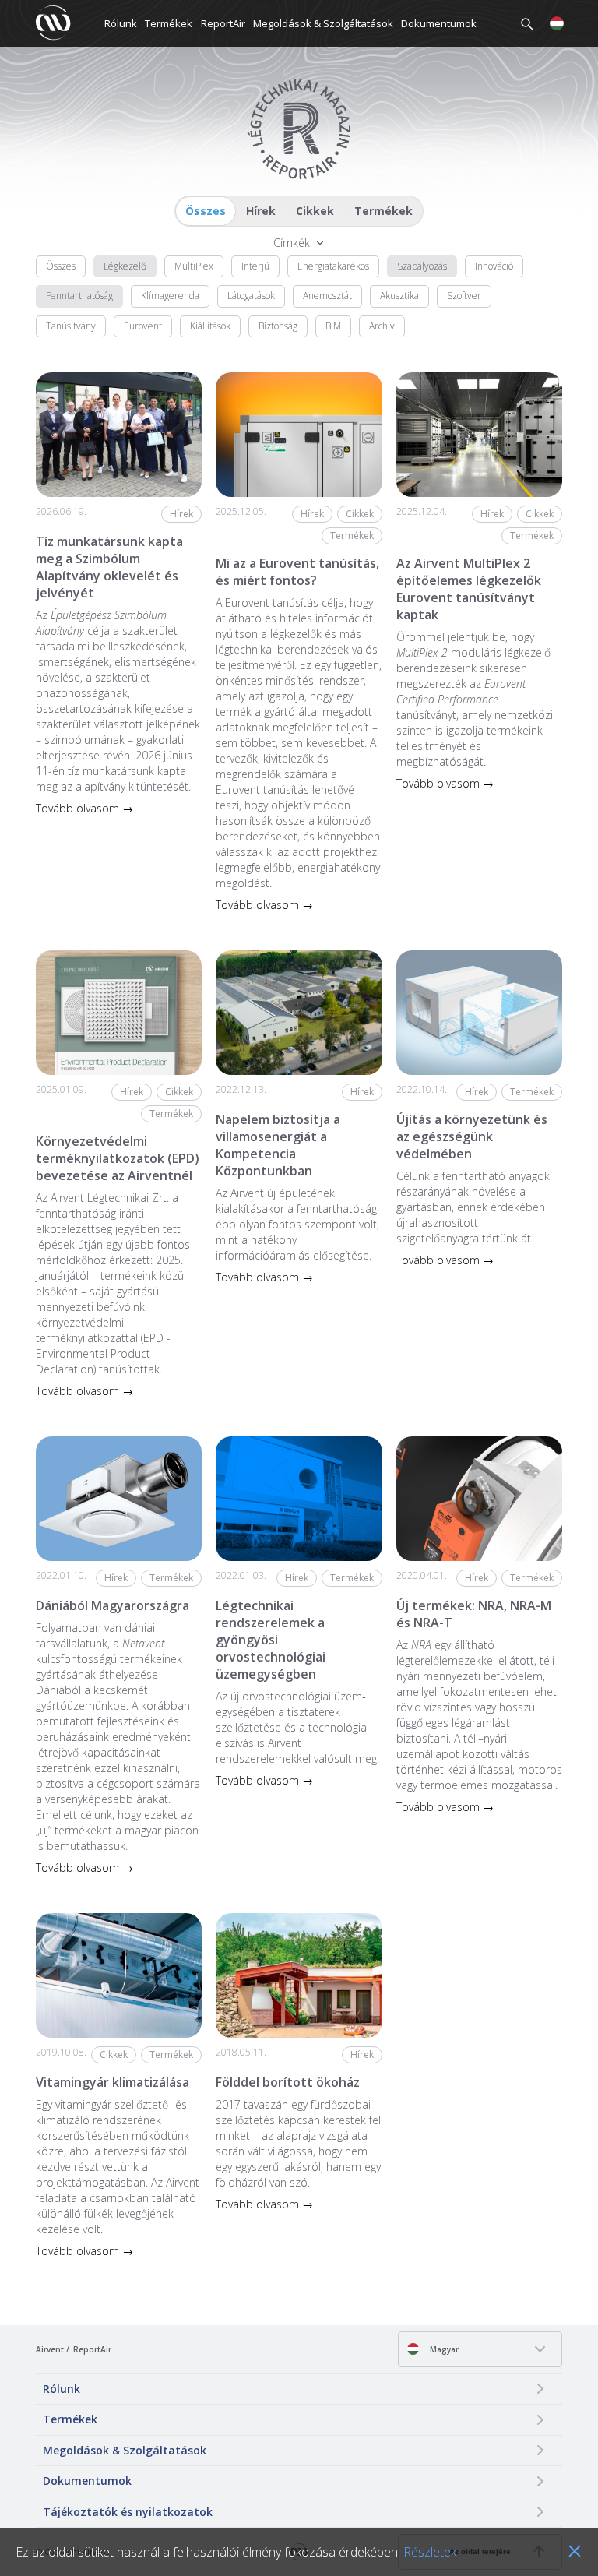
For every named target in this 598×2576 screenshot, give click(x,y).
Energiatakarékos (333, 266)
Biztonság (278, 326)
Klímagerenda (170, 296)
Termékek (169, 23)
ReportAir (223, 23)
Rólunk (121, 23)
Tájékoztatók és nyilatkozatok (128, 2512)
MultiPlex (194, 266)
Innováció (494, 266)
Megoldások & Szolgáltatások (323, 23)
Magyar (443, 2349)
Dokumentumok (439, 23)
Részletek (430, 2552)
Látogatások (251, 296)
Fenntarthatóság (79, 296)
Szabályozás (422, 266)
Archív (382, 326)
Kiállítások (210, 326)
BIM (333, 326)
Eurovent (143, 326)
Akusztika (399, 296)
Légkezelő (125, 266)
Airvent (50, 2349)
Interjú (255, 266)
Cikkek (315, 211)
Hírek (261, 211)
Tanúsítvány (71, 326)
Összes (206, 211)
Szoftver (464, 296)
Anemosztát (327, 296)
